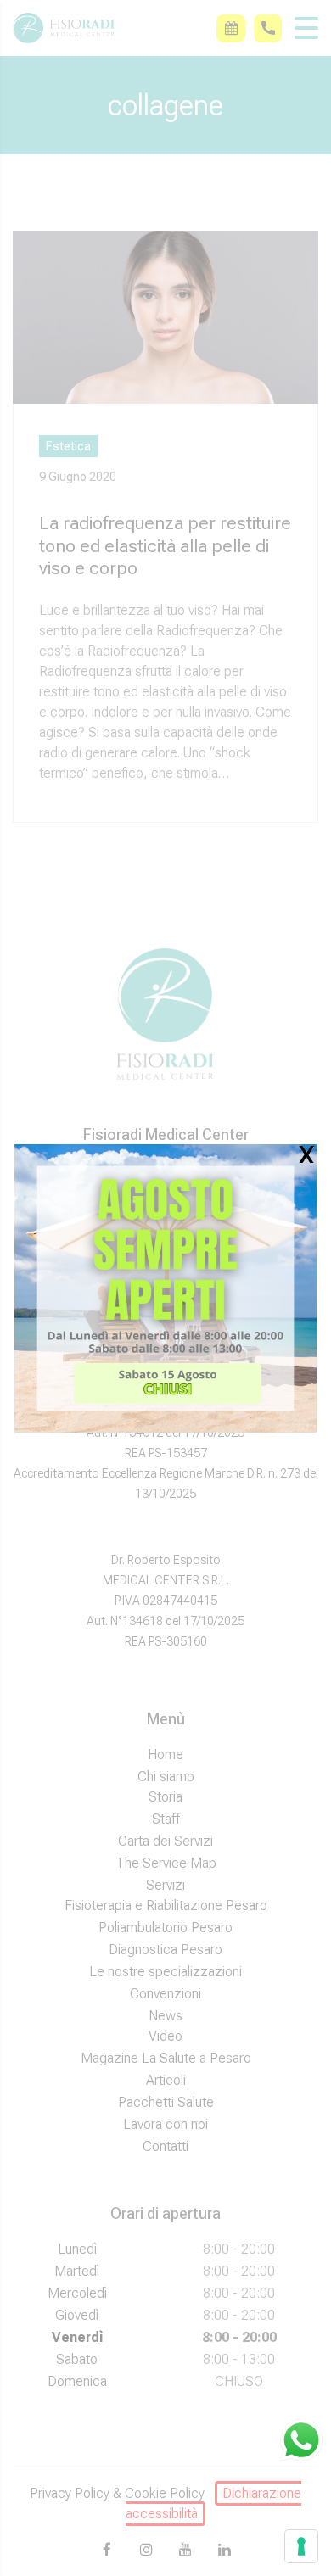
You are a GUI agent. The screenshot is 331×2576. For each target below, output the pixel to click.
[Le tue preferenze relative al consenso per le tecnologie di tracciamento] (301, 2546)
